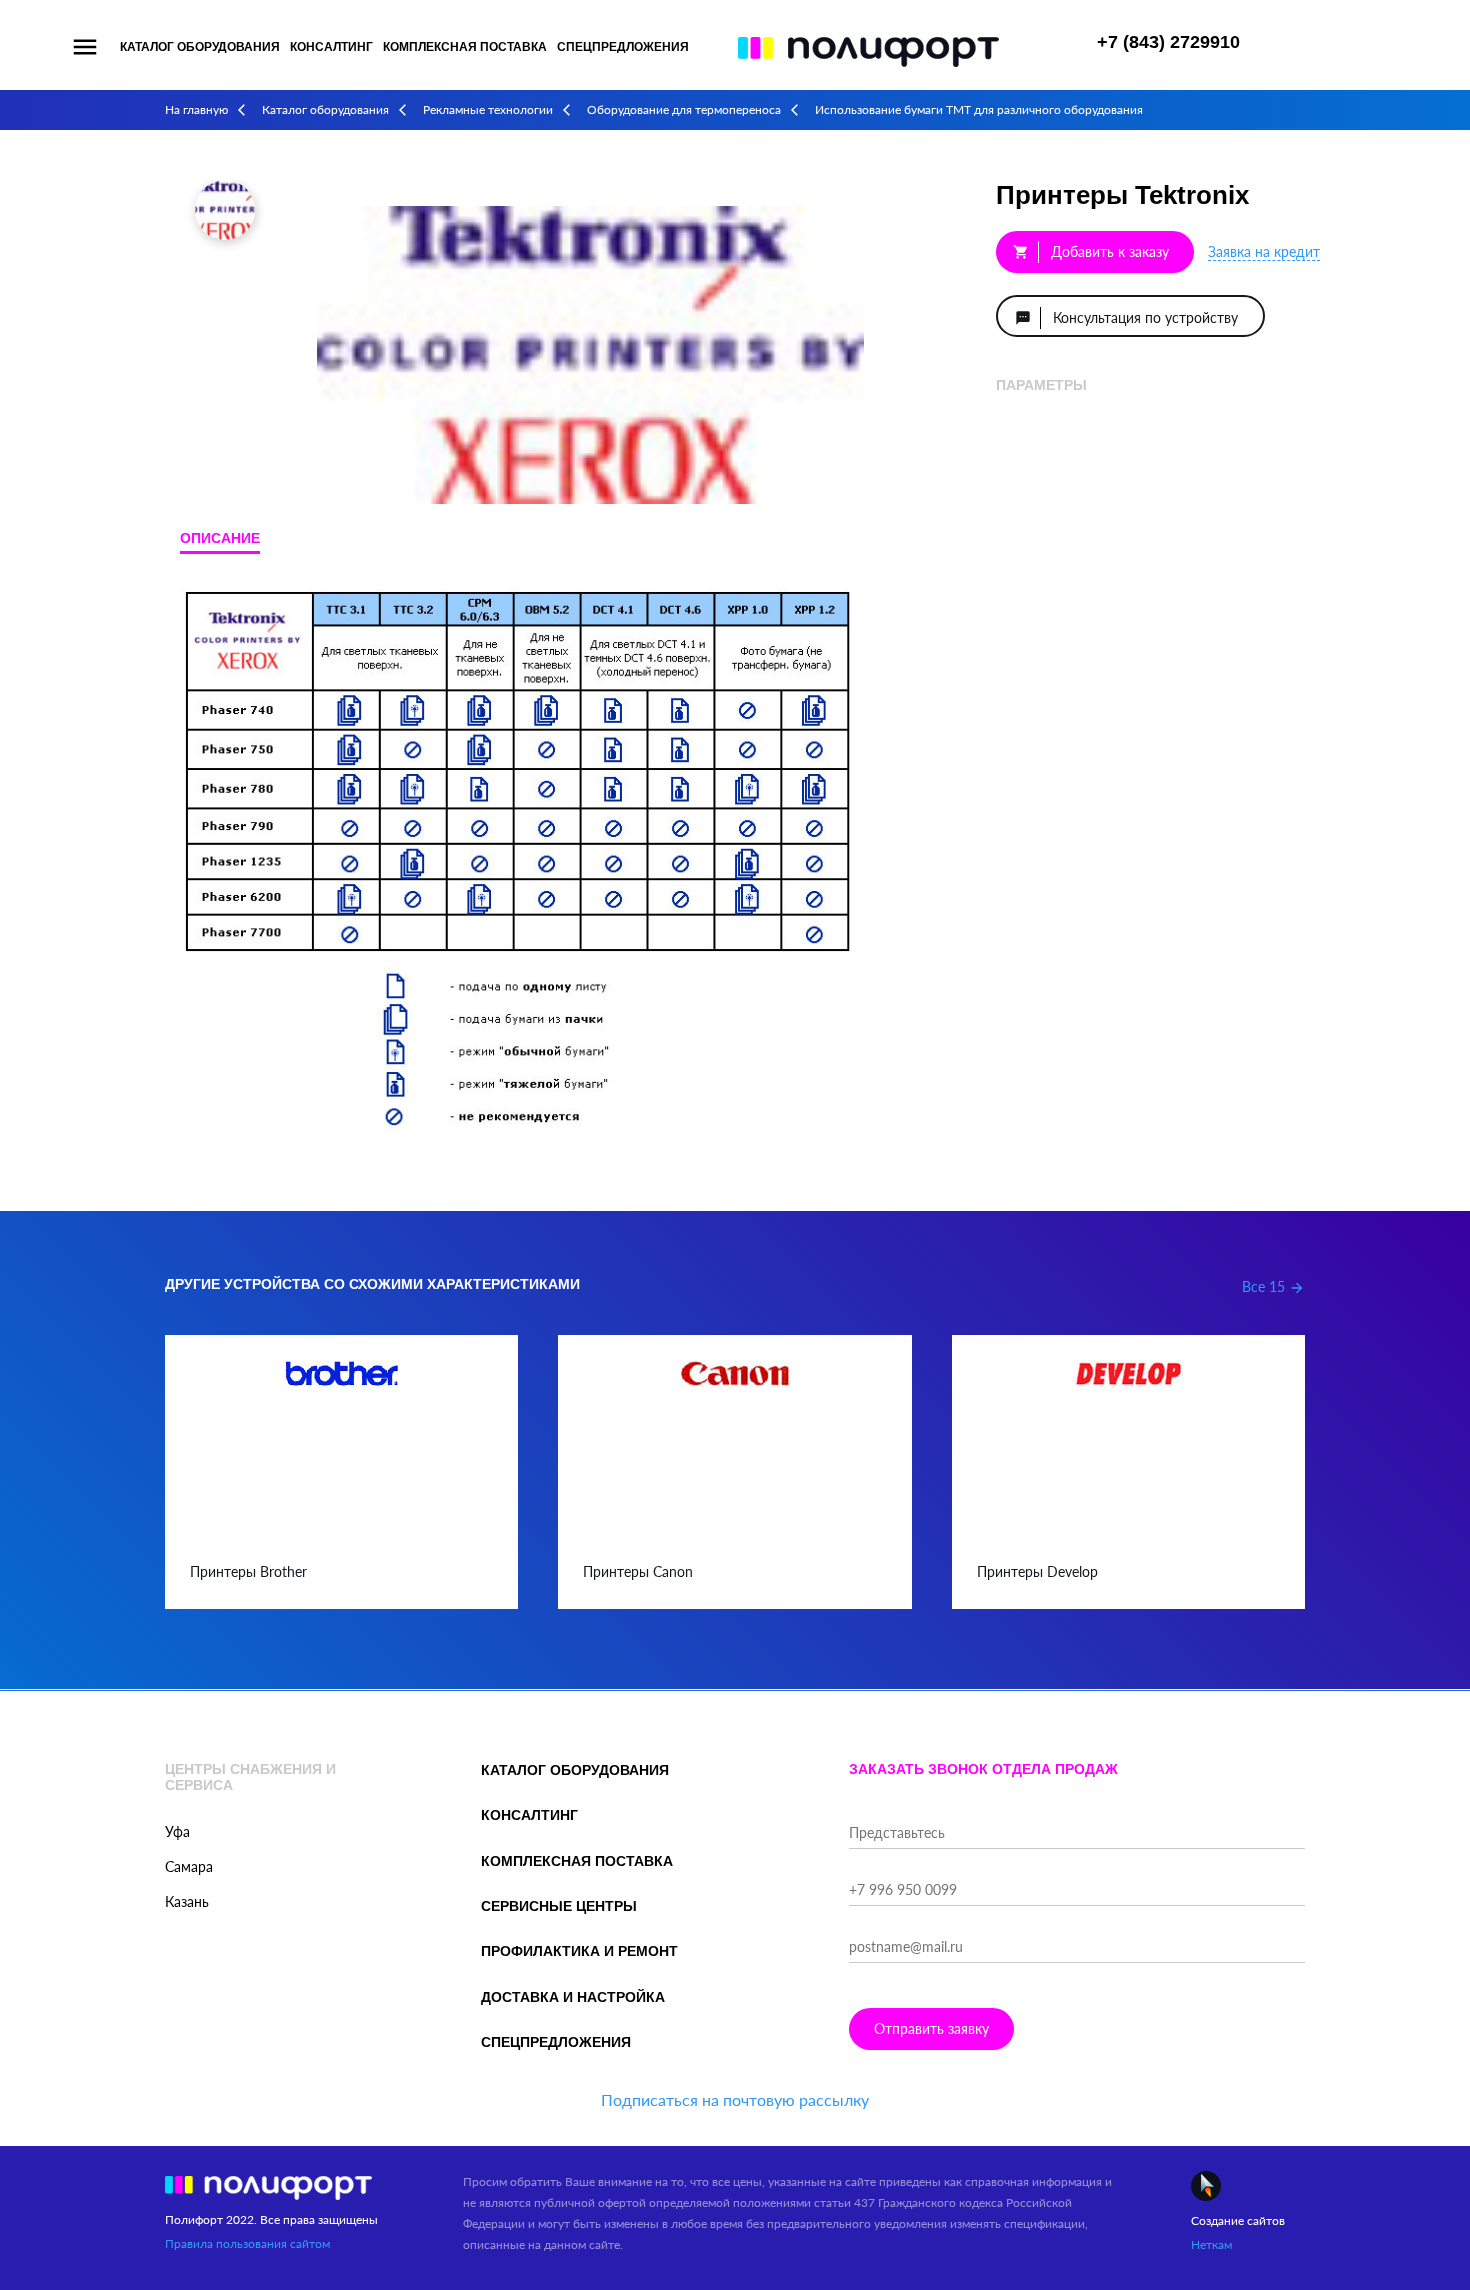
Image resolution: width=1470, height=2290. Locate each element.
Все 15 (1273, 1286)
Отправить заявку (931, 2028)
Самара (189, 1866)
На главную (196, 109)
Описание (220, 538)
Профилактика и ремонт (579, 1951)
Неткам (1211, 2244)
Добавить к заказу (1091, 251)
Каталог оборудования (200, 47)
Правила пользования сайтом (247, 2243)
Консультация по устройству (1126, 317)
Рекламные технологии (488, 109)
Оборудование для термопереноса (684, 109)
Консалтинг (331, 47)
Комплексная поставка (465, 47)
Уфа (177, 1831)
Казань (187, 1901)
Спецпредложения (623, 47)
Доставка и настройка (573, 1997)
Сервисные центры (559, 1906)
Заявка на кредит (1264, 251)
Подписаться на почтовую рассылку (735, 2099)
